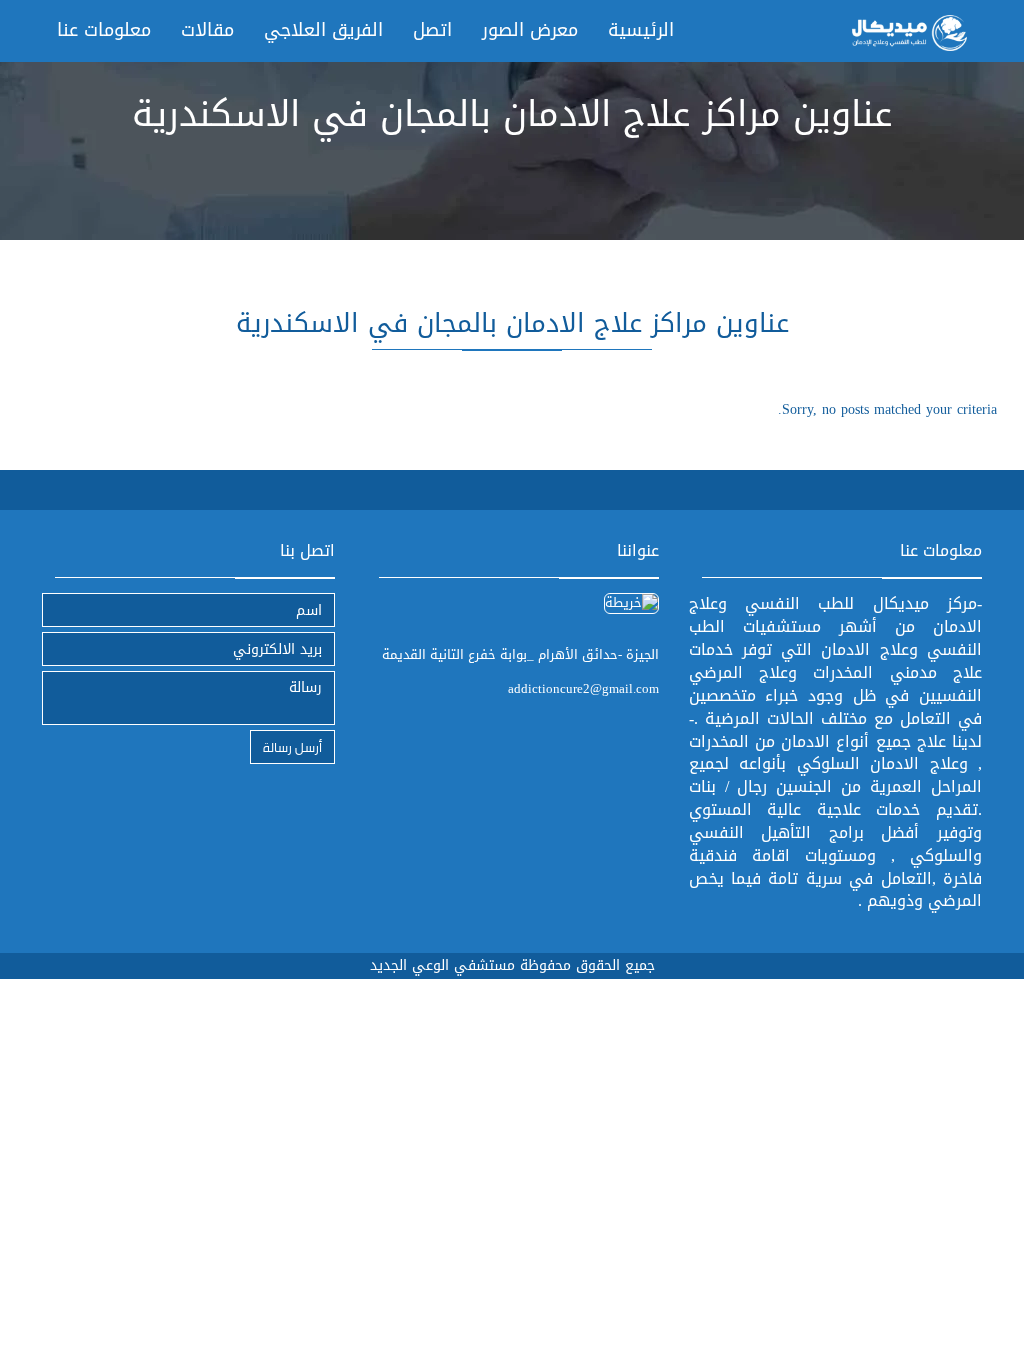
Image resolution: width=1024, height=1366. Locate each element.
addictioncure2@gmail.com (583, 688)
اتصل (432, 30)
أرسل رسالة (292, 746)
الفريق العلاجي (323, 30)
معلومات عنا (104, 30)
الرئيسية (641, 30)
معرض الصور (530, 30)
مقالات (207, 30)
